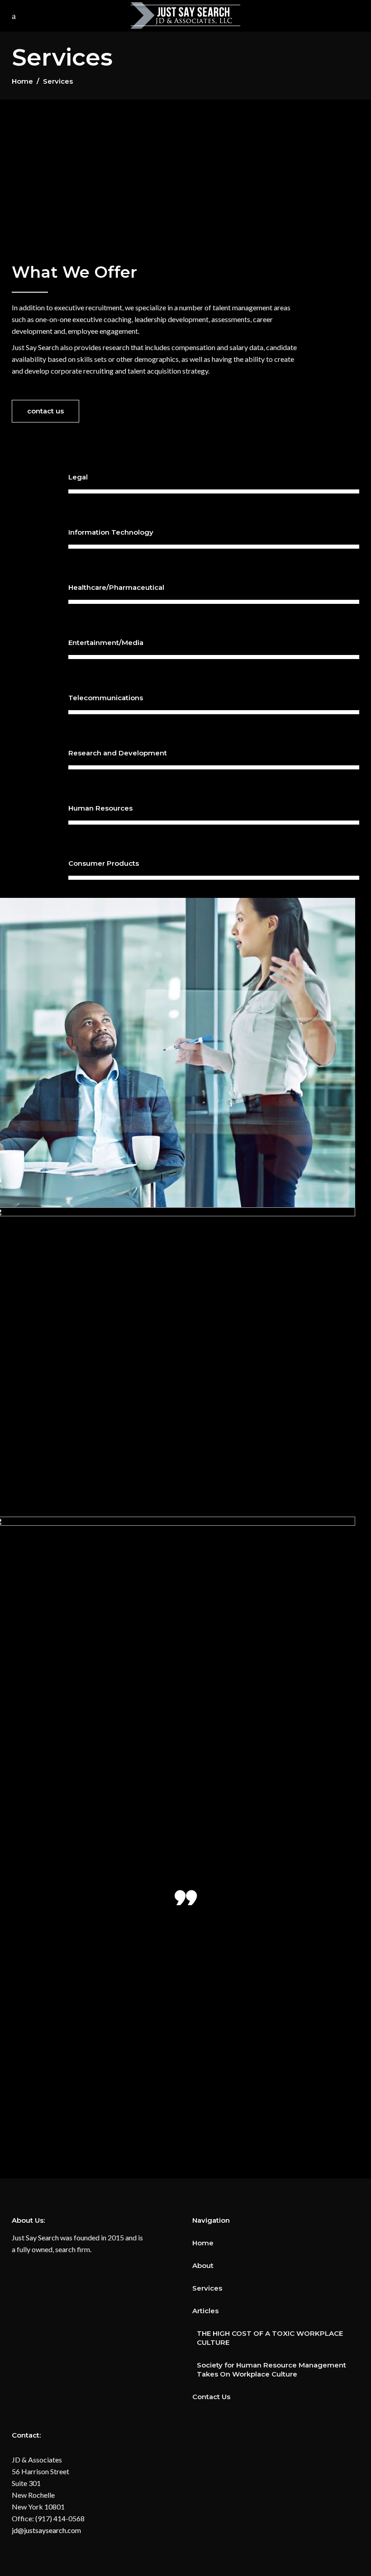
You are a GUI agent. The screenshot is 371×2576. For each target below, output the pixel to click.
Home (22, 81)
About (203, 2265)
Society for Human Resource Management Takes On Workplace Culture (271, 2370)
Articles (205, 2311)
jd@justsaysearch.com (46, 2530)
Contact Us (211, 2397)
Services (207, 2288)
